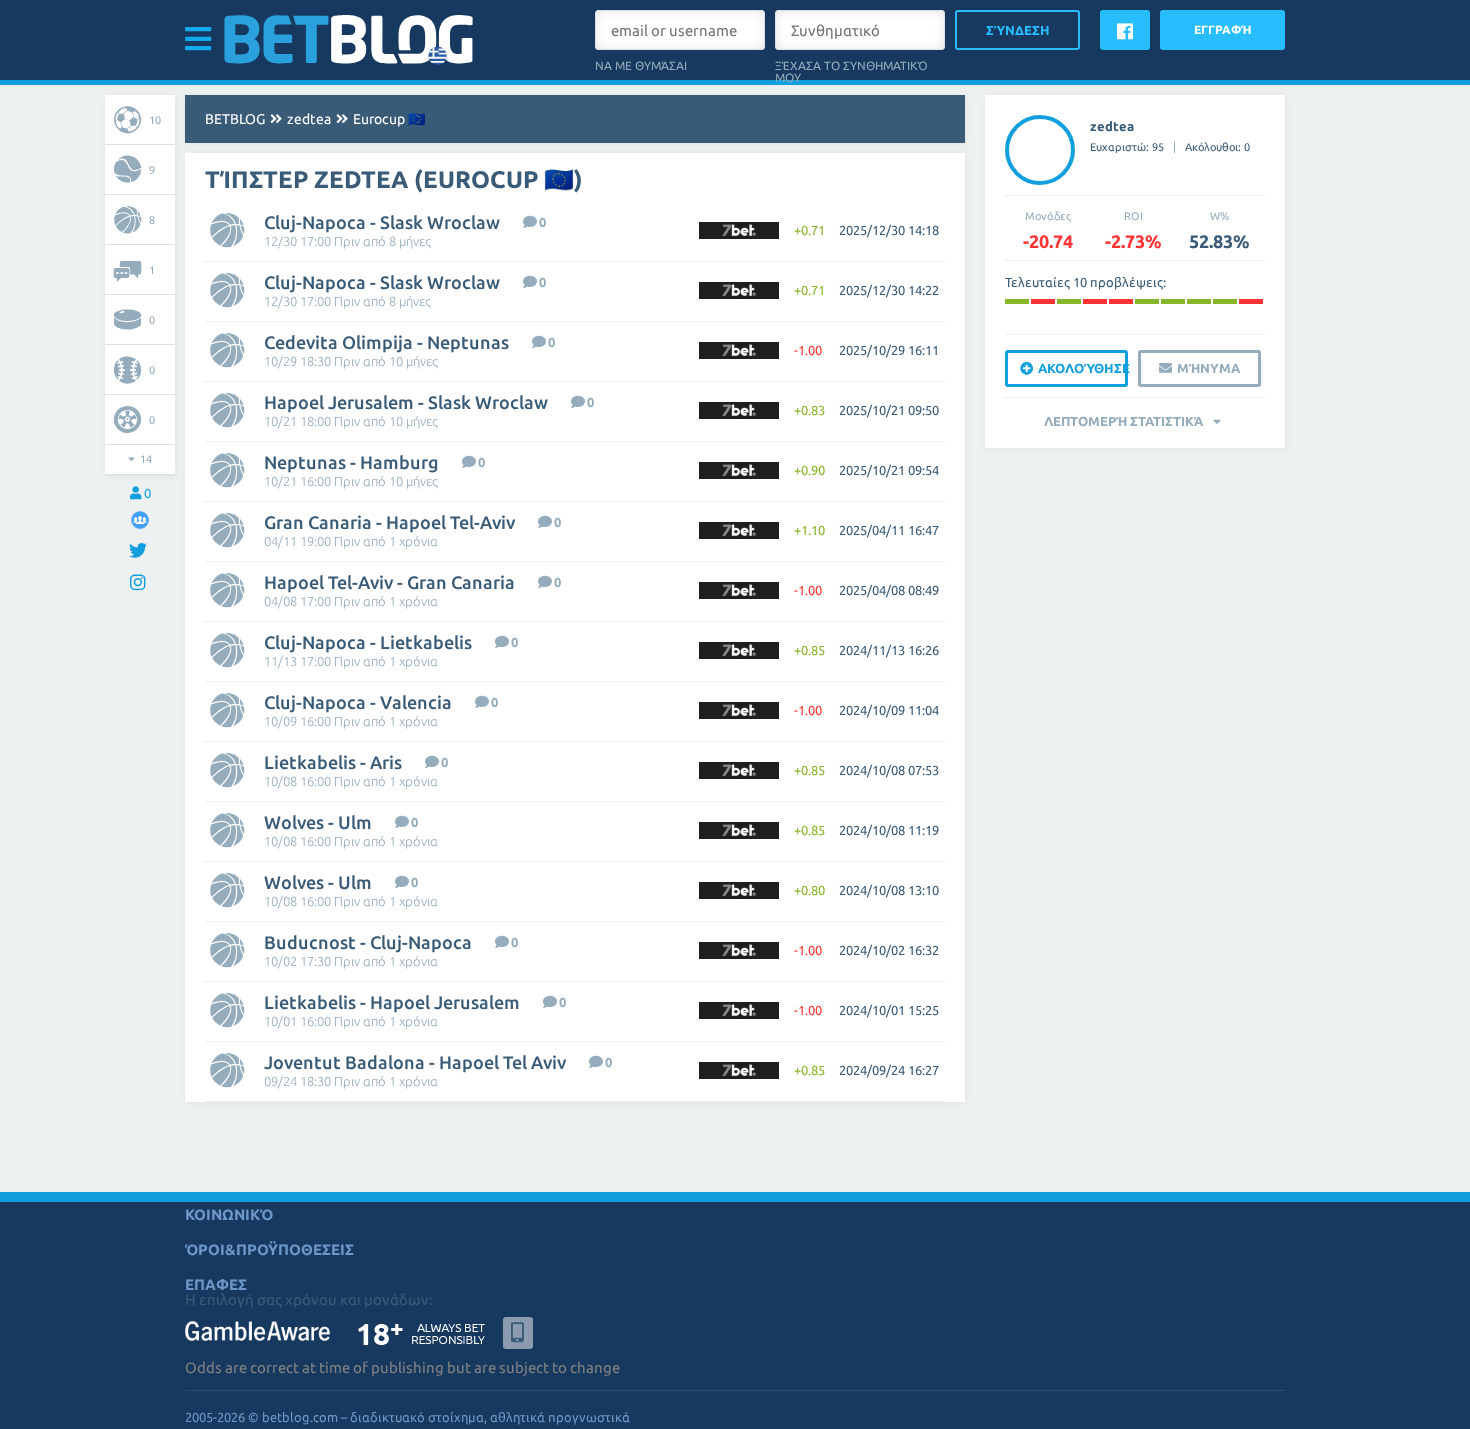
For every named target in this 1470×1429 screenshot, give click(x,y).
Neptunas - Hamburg (351, 462)
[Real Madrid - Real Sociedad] (1121, 301)
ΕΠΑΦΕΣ (216, 1284)
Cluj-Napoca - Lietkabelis (368, 642)
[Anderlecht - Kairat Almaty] (1043, 301)
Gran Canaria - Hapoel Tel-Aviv (389, 522)
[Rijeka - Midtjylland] (1017, 301)
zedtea (309, 119)
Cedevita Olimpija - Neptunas (386, 342)
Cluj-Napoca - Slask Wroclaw (382, 222)
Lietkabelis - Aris (333, 762)
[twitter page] (140, 551)
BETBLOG (235, 119)
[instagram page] (140, 583)
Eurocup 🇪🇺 (389, 119)
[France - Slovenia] (1069, 301)
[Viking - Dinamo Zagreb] (1173, 301)
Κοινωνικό (229, 1214)
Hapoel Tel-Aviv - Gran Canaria (389, 582)
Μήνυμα (1208, 368)
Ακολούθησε (1083, 368)
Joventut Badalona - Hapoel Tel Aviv (415, 1062)
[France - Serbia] (1225, 301)
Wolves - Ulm (318, 822)
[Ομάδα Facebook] (140, 519)
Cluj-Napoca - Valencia (358, 702)
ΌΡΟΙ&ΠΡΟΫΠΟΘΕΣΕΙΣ (269, 1249)
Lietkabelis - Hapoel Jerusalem (392, 1002)
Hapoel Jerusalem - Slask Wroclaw (406, 402)
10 (155, 120)
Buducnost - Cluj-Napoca (368, 942)
